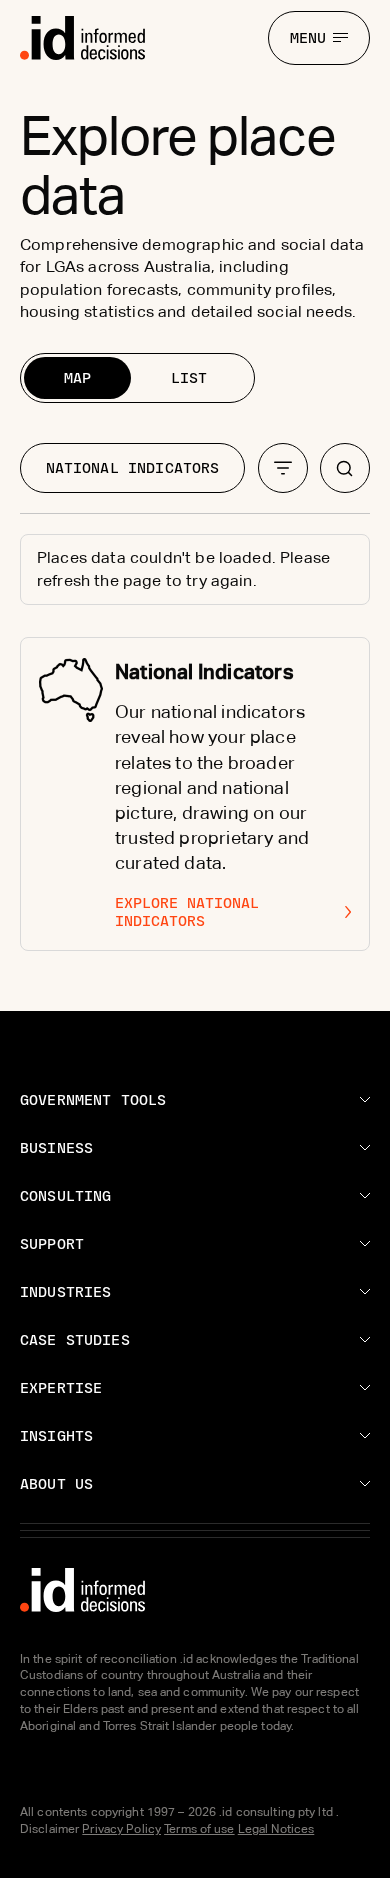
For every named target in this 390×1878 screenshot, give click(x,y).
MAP (77, 378)
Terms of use (199, 1829)
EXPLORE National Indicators (187, 912)
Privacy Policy (121, 1829)
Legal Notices (276, 1829)
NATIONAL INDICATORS (133, 468)
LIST (189, 378)
